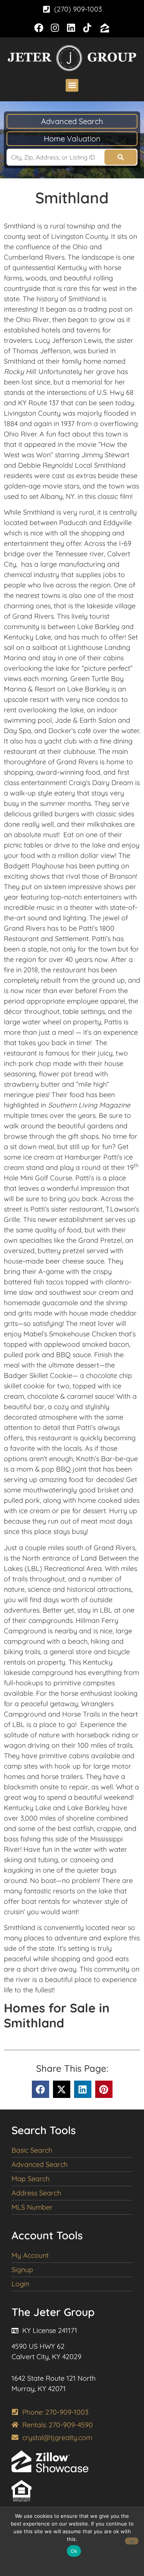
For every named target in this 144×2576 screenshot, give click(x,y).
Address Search (36, 2193)
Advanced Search (72, 121)
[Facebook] (39, 28)
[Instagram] (55, 28)
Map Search (31, 2179)
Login (20, 2284)
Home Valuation (72, 138)
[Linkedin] (71, 28)
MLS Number (32, 2207)
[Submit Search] (121, 157)
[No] (132, 2541)
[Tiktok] (87, 28)
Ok (74, 2551)
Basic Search (32, 2150)
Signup (22, 2270)
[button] (72, 85)
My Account (30, 2255)
